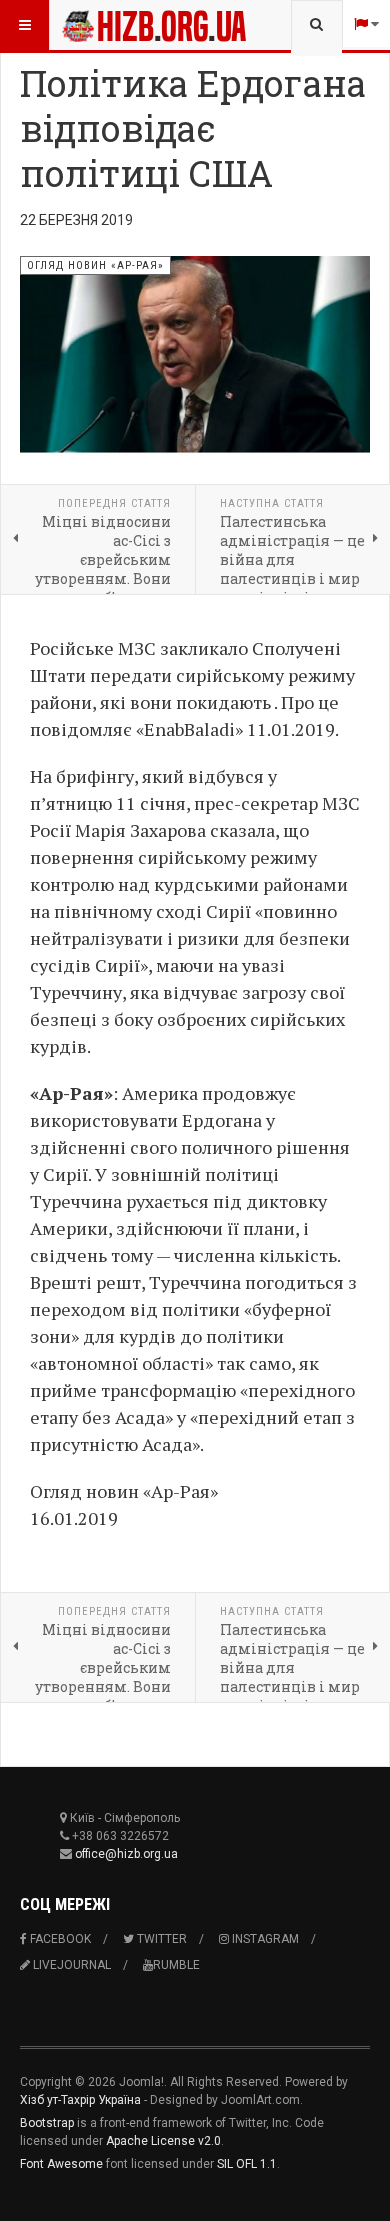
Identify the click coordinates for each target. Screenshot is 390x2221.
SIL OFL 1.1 (247, 2164)
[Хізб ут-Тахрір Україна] (102, 25)
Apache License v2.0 (163, 2141)
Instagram (264, 1939)
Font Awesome (61, 2164)
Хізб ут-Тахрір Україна (80, 2100)
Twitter (160, 1939)
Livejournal (70, 1965)
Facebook (59, 1939)
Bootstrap (47, 2123)
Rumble (176, 1965)
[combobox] (316, 25)
